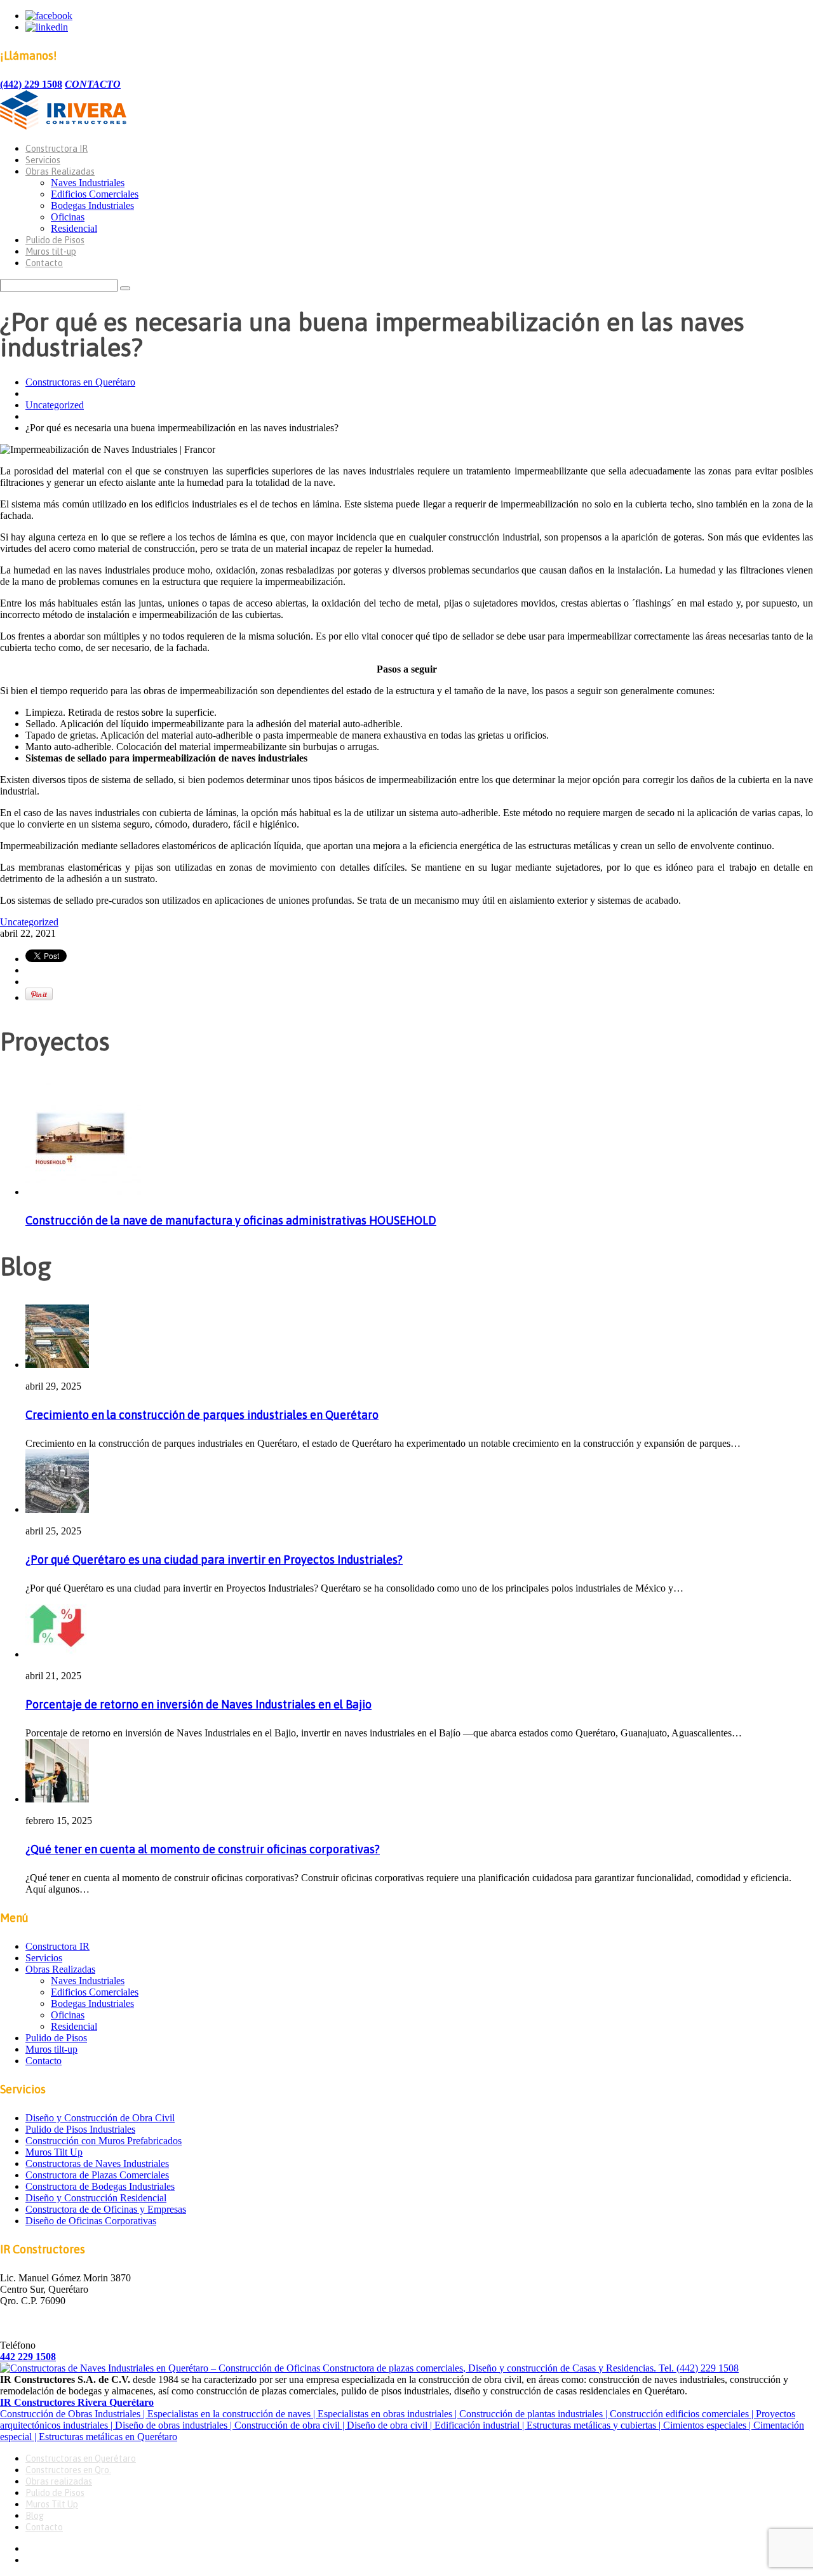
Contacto (44, 263)
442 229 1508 (28, 2357)
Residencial (74, 228)
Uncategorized (55, 405)
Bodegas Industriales (92, 205)
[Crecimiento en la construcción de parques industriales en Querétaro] (57, 1365)
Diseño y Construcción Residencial (96, 2198)
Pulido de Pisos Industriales (80, 2129)
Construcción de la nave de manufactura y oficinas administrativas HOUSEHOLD (231, 1220)
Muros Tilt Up (54, 2152)
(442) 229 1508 (31, 84)
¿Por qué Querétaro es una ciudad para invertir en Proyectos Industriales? (214, 1560)
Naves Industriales (88, 183)
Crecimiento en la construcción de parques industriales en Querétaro (202, 1415)
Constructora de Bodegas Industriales (100, 2186)
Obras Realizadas (60, 171)
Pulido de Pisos (55, 240)
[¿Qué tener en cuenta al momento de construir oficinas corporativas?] (57, 1799)
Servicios (43, 160)
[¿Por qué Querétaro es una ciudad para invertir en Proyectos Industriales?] (57, 1509)
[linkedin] (47, 27)
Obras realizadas (59, 2481)
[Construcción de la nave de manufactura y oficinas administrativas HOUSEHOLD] (83, 1192)
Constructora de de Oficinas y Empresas (106, 2209)
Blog (35, 2516)
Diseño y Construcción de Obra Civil (100, 2118)
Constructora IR (57, 149)
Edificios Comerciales (95, 194)
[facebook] (49, 16)
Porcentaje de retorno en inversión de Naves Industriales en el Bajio (198, 1704)
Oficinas (68, 217)
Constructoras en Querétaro (80, 382)
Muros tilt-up (51, 252)
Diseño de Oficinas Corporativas (91, 2221)
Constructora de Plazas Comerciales (97, 2175)
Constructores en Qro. (68, 2470)
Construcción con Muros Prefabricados (104, 2141)
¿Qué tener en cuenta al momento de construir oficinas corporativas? (203, 1849)
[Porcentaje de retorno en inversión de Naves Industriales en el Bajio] (57, 1654)
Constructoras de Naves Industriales (97, 2163)
